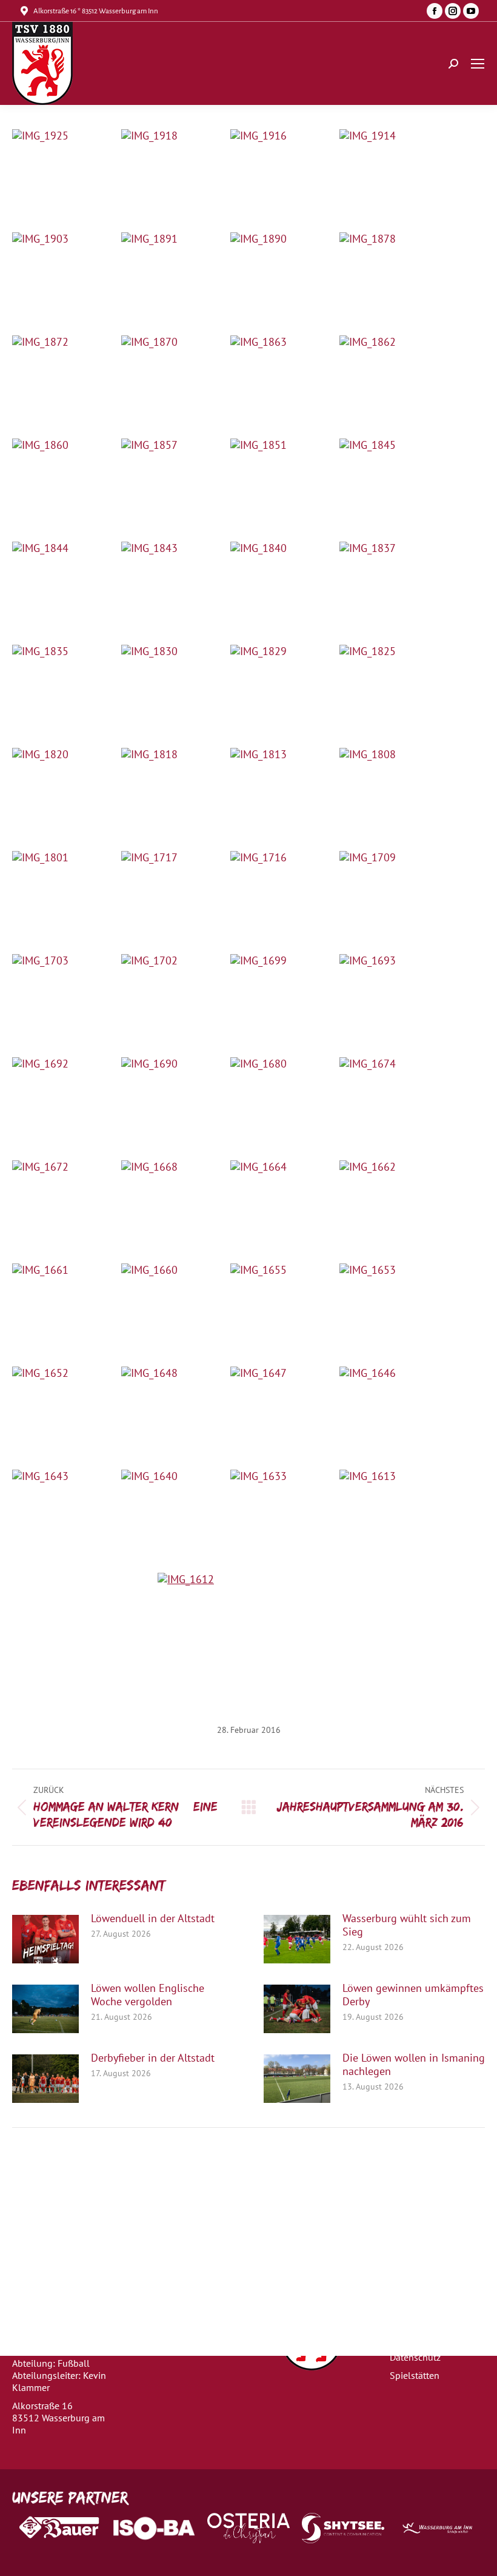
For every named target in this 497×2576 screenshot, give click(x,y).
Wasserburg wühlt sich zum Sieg (407, 1925)
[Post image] (45, 1939)
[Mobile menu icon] (478, 64)
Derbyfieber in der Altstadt (153, 2058)
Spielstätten (415, 2375)
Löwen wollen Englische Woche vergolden (148, 1995)
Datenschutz (415, 2357)
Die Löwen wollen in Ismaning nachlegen (414, 2065)
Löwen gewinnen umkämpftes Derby (413, 1995)
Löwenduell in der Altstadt (153, 1919)
